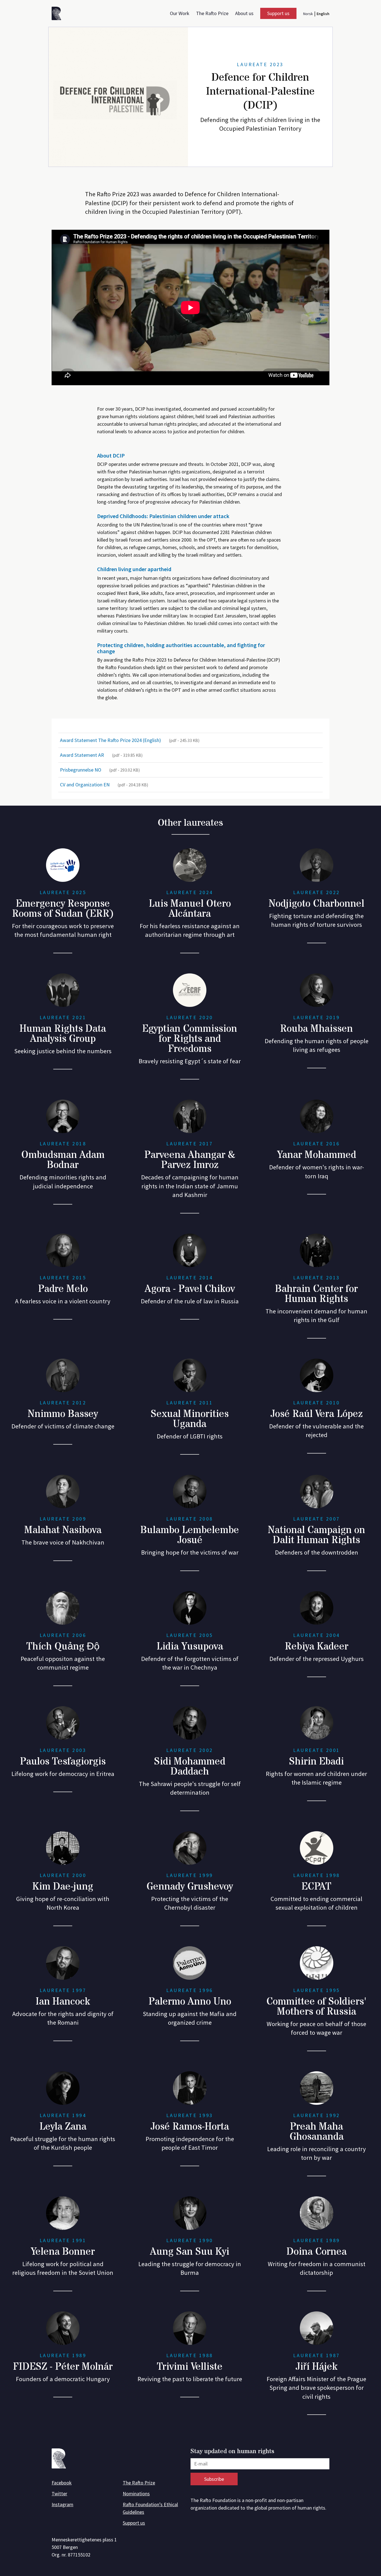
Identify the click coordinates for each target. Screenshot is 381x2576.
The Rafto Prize (212, 13)
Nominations (136, 2494)
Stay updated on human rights (232, 2452)
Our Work (180, 13)
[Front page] (58, 14)
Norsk (308, 14)
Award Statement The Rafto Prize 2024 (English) (130, 740)
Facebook (62, 2483)
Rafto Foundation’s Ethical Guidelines (150, 2508)
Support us (278, 13)
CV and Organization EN (104, 785)
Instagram (62, 2504)
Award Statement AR (101, 755)
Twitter (59, 2494)
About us (244, 13)
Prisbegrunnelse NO (100, 770)
